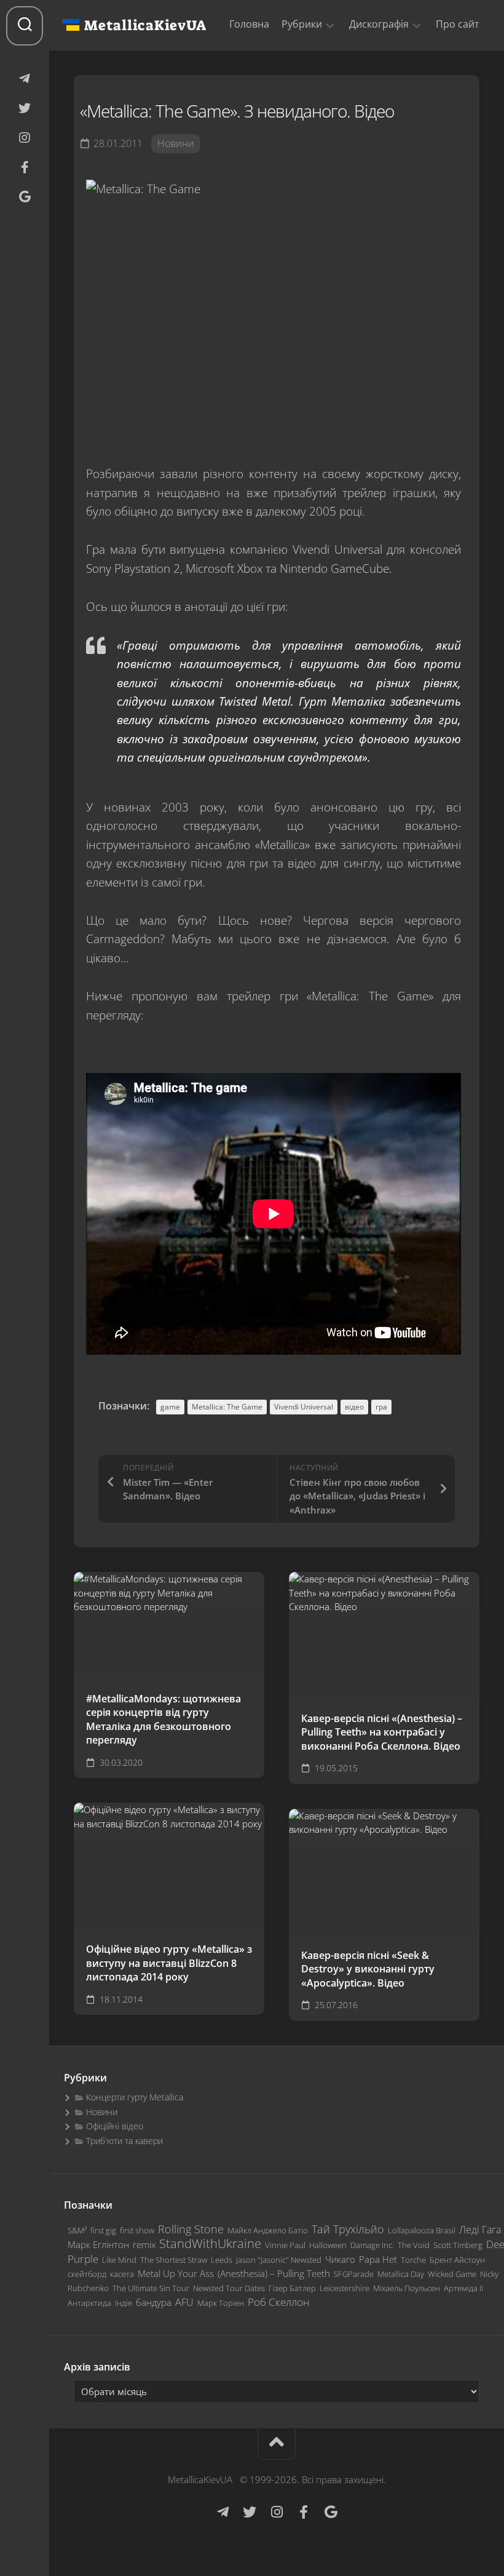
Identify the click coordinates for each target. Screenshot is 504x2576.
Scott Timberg (458, 2245)
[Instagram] (25, 138)
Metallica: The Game (227, 1407)
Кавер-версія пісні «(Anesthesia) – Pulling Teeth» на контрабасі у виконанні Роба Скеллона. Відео (382, 1732)
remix (144, 2244)
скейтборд (87, 2274)
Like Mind (119, 2260)
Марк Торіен (221, 2303)
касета (122, 2274)
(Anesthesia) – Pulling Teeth (274, 2273)
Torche (413, 2260)
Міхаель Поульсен (407, 2288)
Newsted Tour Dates (229, 2288)
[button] (330, 25)
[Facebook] (25, 167)
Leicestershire (345, 2288)
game (170, 1407)
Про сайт (458, 24)
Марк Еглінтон (98, 2244)
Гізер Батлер (292, 2288)
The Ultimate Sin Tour (151, 2288)
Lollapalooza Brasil (422, 2230)
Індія (124, 2303)
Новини (176, 143)
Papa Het (378, 2259)
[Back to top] (277, 2444)
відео (354, 1407)
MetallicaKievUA (145, 25)
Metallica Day (401, 2274)
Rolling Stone (191, 2229)
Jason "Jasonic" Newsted (279, 2260)
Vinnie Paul (285, 2245)
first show (137, 2230)
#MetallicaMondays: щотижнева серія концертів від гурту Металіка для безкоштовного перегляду (163, 1720)
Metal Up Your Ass (176, 2273)
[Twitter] (25, 108)
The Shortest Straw (174, 2260)
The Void (414, 2245)
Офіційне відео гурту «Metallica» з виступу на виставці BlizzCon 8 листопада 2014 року (169, 1963)
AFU (184, 2302)
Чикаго (340, 2259)
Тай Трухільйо (348, 2229)
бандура (154, 2302)
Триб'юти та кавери (124, 2141)
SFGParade (354, 2274)
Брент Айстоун (457, 2260)
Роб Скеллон (278, 2302)
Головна (249, 24)
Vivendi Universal (304, 1407)
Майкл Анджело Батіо (268, 2230)
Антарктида (89, 2303)
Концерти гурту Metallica (135, 2097)
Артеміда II (463, 2288)
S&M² (77, 2230)
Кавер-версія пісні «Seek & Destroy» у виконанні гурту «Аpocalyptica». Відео (368, 1969)
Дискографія (379, 24)
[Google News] (25, 197)
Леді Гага (480, 2230)
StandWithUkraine (210, 2243)
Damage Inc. (372, 2245)
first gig (103, 2230)
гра (381, 1407)
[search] (25, 26)
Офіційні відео (115, 2126)
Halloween (328, 2245)
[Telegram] (25, 79)
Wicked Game (452, 2274)
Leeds (222, 2260)
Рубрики (302, 24)
